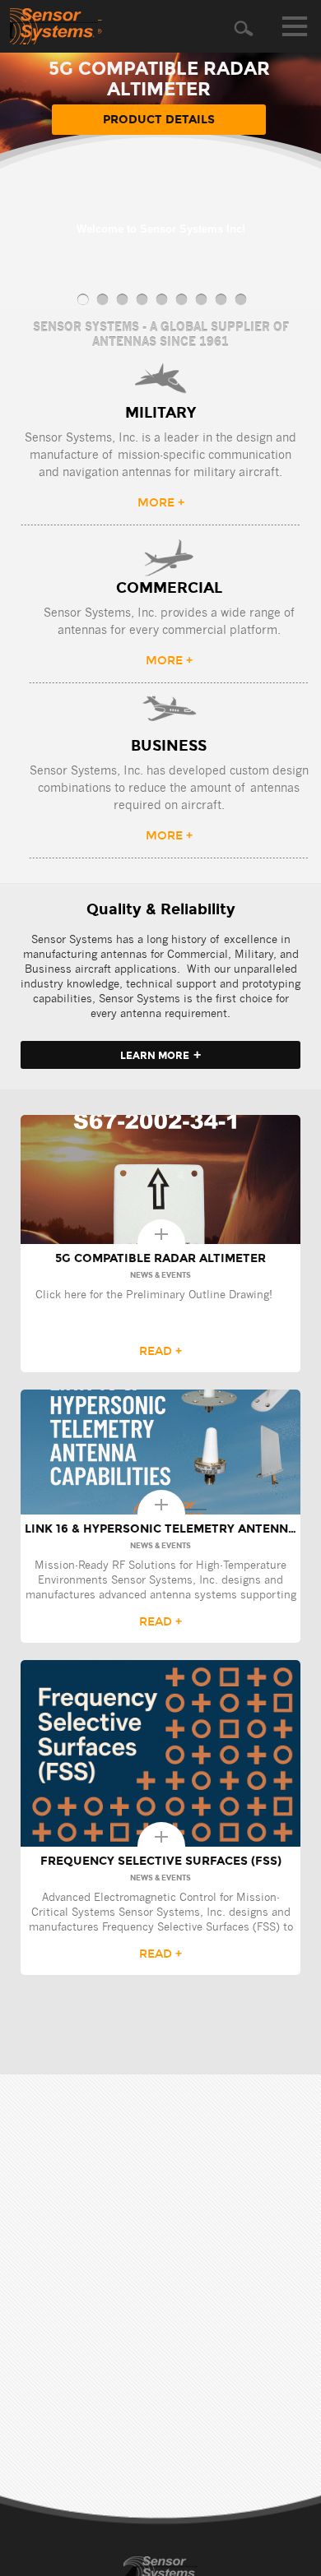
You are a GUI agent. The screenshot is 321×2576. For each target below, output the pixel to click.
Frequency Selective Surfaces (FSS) (161, 1861)
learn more (160, 1054)
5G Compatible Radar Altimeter (160, 1258)
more (161, 503)
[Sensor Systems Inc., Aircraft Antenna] (56, 26)
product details (159, 120)
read (160, 1351)
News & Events (160, 1275)
